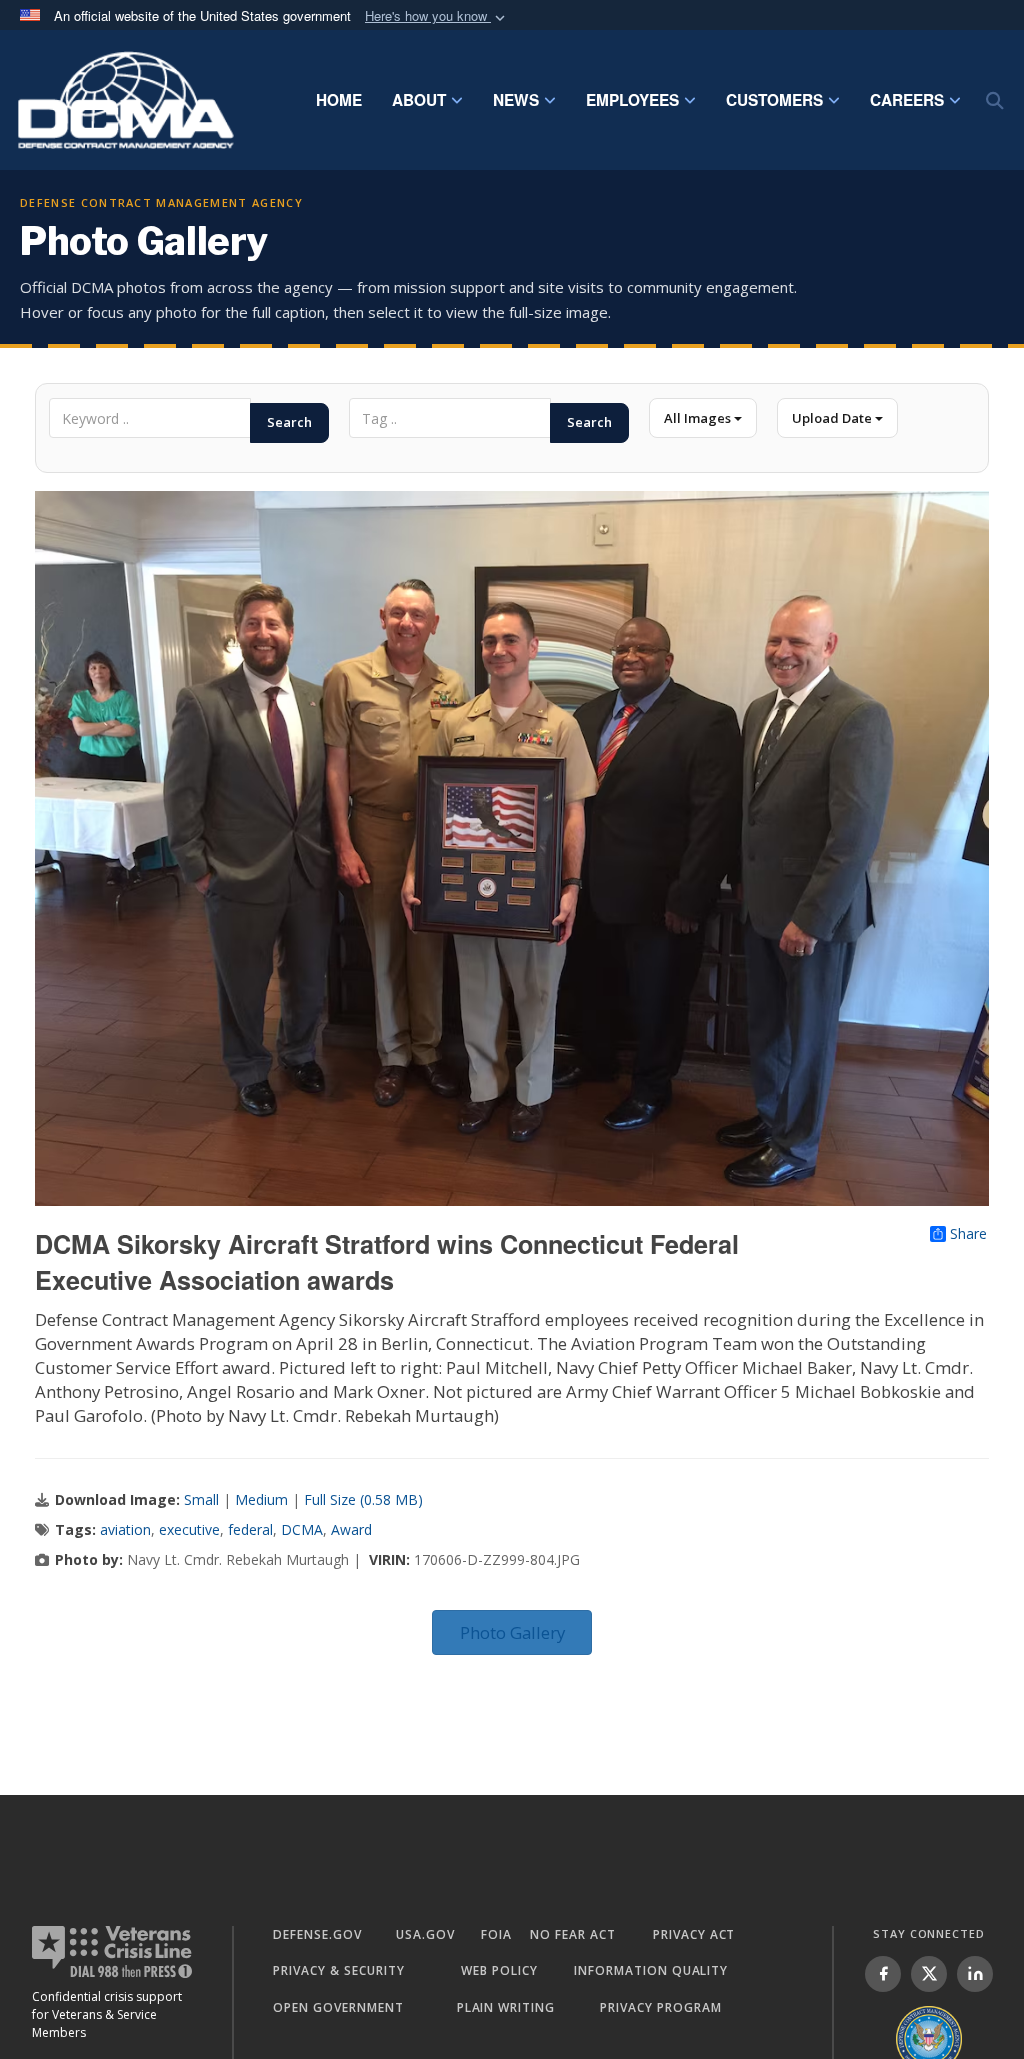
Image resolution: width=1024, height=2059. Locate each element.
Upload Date (833, 418)
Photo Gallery (512, 1632)
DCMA (302, 1529)
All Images (699, 418)
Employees (632, 100)
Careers (907, 100)
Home (339, 100)
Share (968, 1234)
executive (189, 1529)
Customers (774, 100)
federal (250, 1529)
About (419, 100)
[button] (437, 16)
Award (351, 1529)
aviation (125, 1529)
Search (289, 422)
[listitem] (883, 1974)
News (516, 100)
